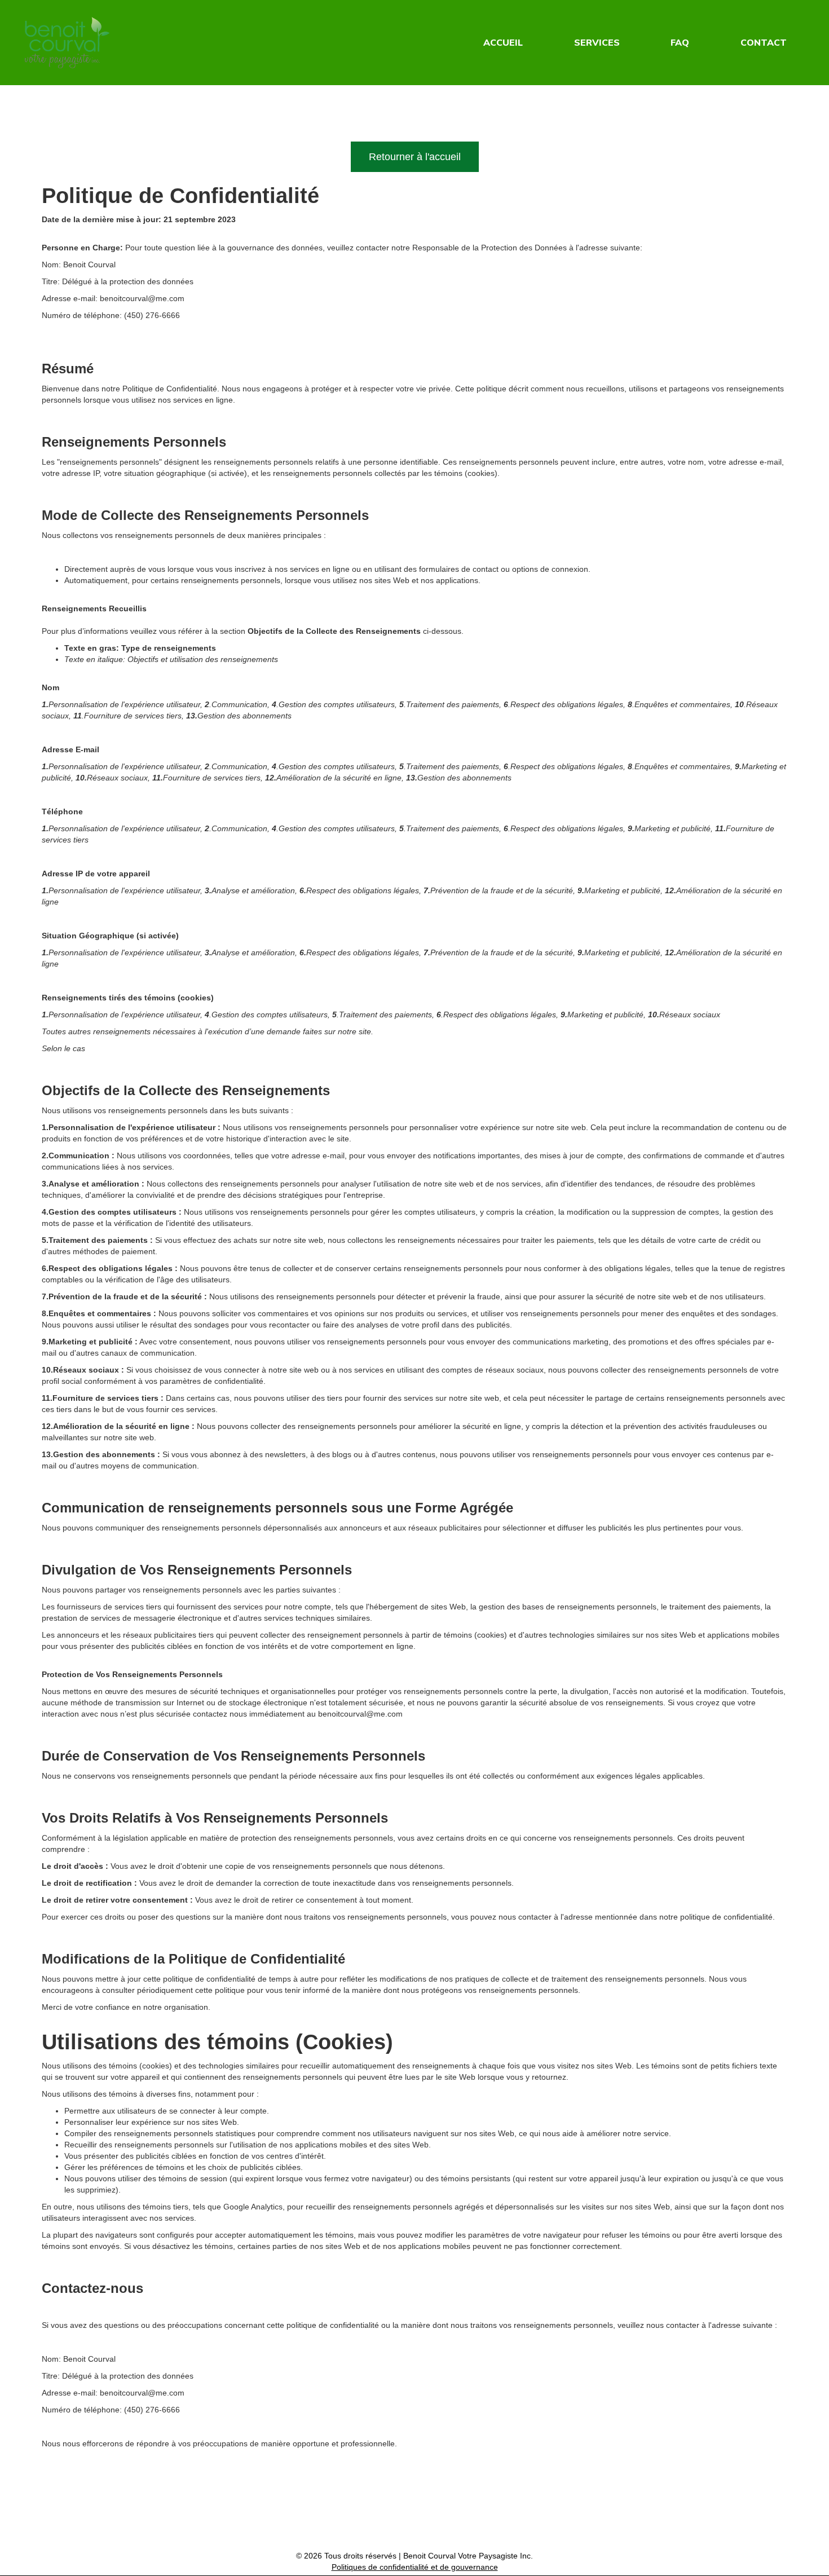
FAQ (680, 42)
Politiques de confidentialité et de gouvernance (415, 2567)
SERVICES (597, 42)
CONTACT (764, 42)
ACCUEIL (503, 42)
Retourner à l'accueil (415, 157)
